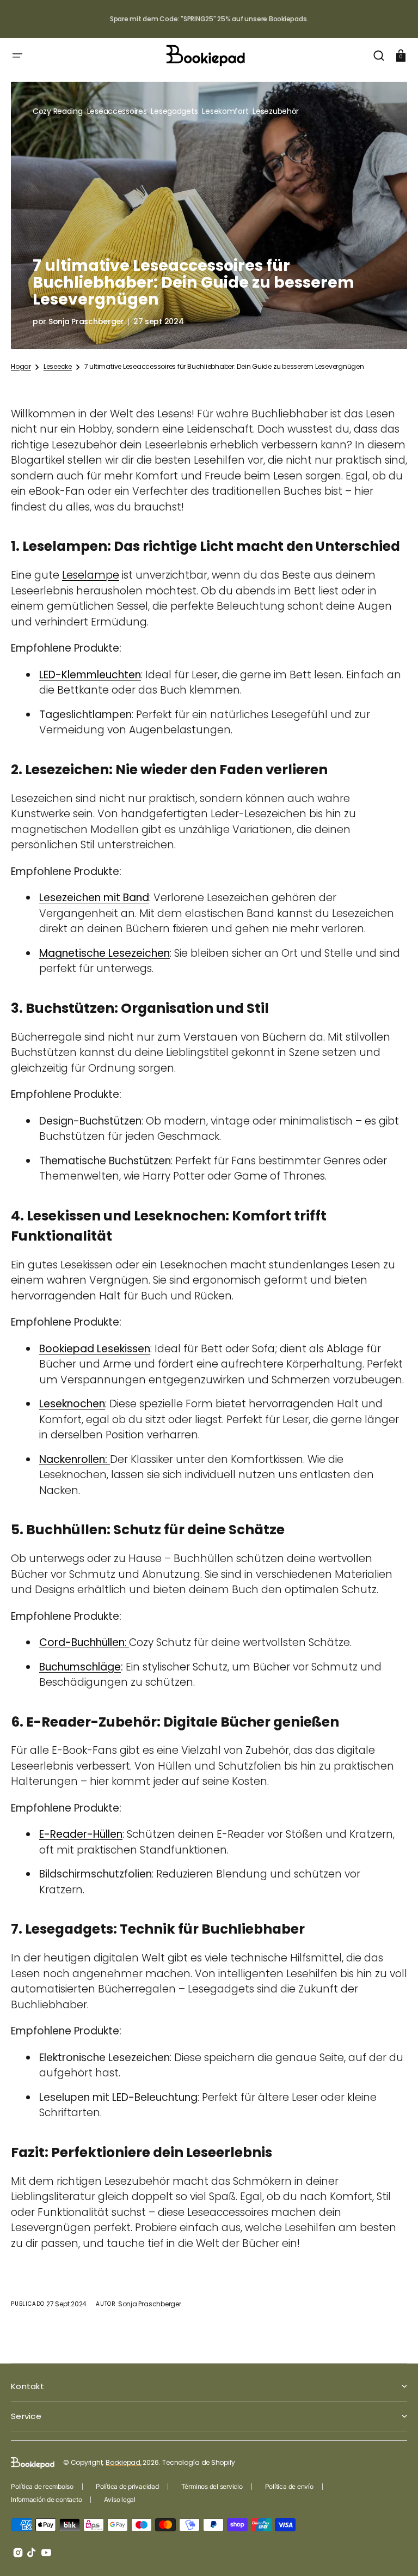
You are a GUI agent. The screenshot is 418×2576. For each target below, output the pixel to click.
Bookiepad (123, 2462)
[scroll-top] (395, 2553)
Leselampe (91, 575)
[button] (17, 56)
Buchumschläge (80, 1667)
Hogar (21, 367)
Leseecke (58, 367)
